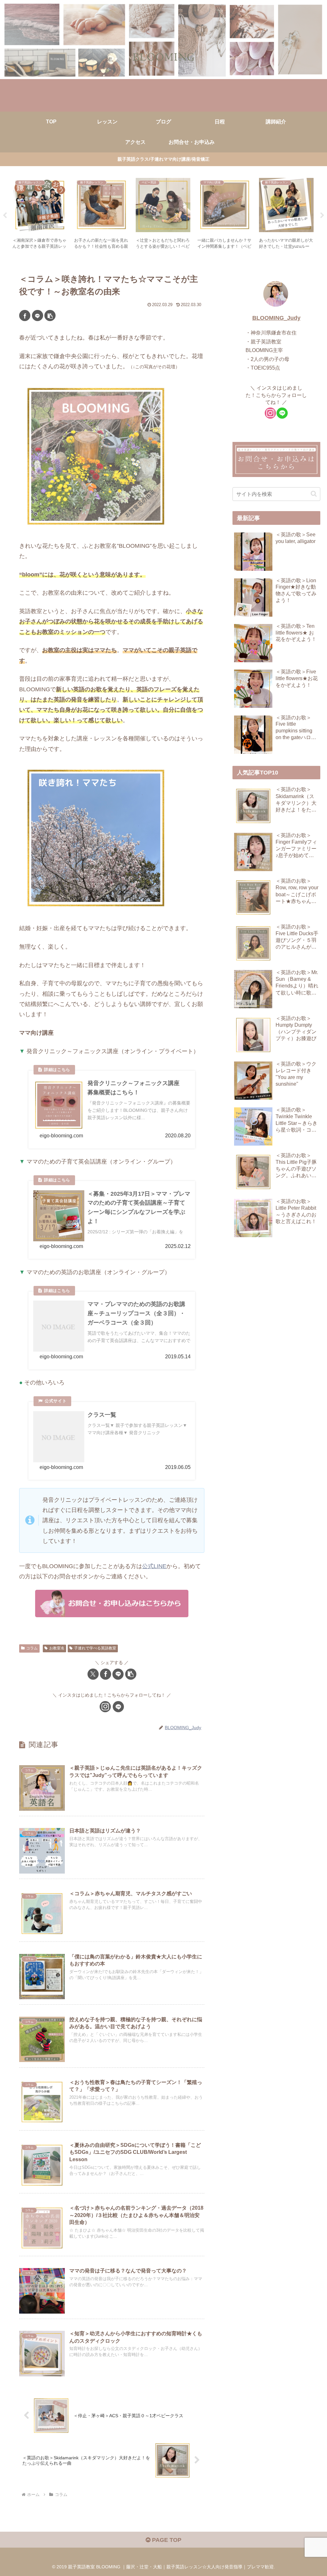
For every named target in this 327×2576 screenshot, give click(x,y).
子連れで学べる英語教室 (95, 1648)
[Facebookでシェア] (25, 316)
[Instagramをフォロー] (105, 1707)
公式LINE (154, 1566)
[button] (50, 316)
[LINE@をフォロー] (118, 1707)
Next (322, 216)
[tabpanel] (40, 214)
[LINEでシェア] (38, 316)
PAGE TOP (166, 2540)
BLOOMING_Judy (276, 318)
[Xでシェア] (93, 1674)
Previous (5, 216)
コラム (32, 1648)
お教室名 (57, 1648)
